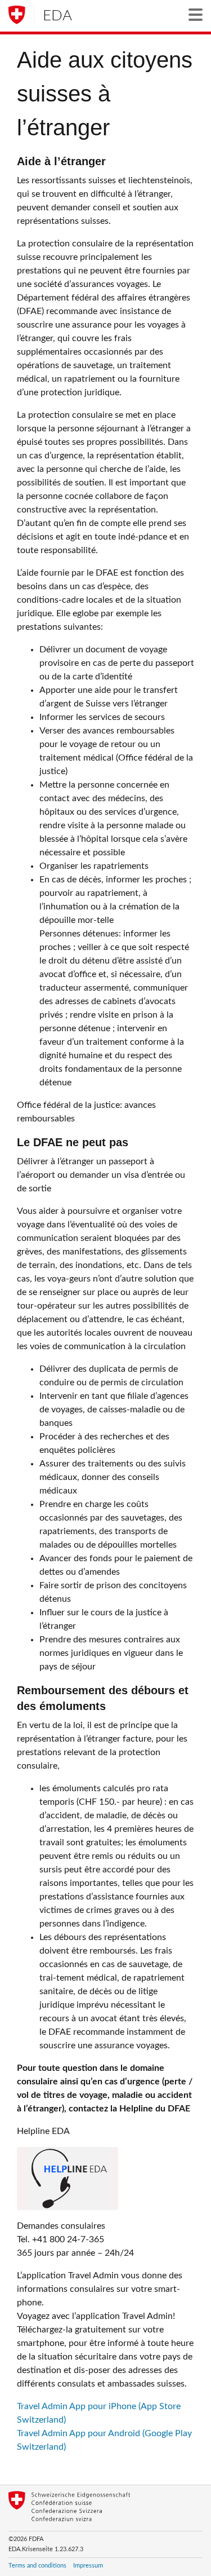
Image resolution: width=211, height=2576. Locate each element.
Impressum (88, 2566)
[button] (196, 15)
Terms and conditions (37, 2566)
